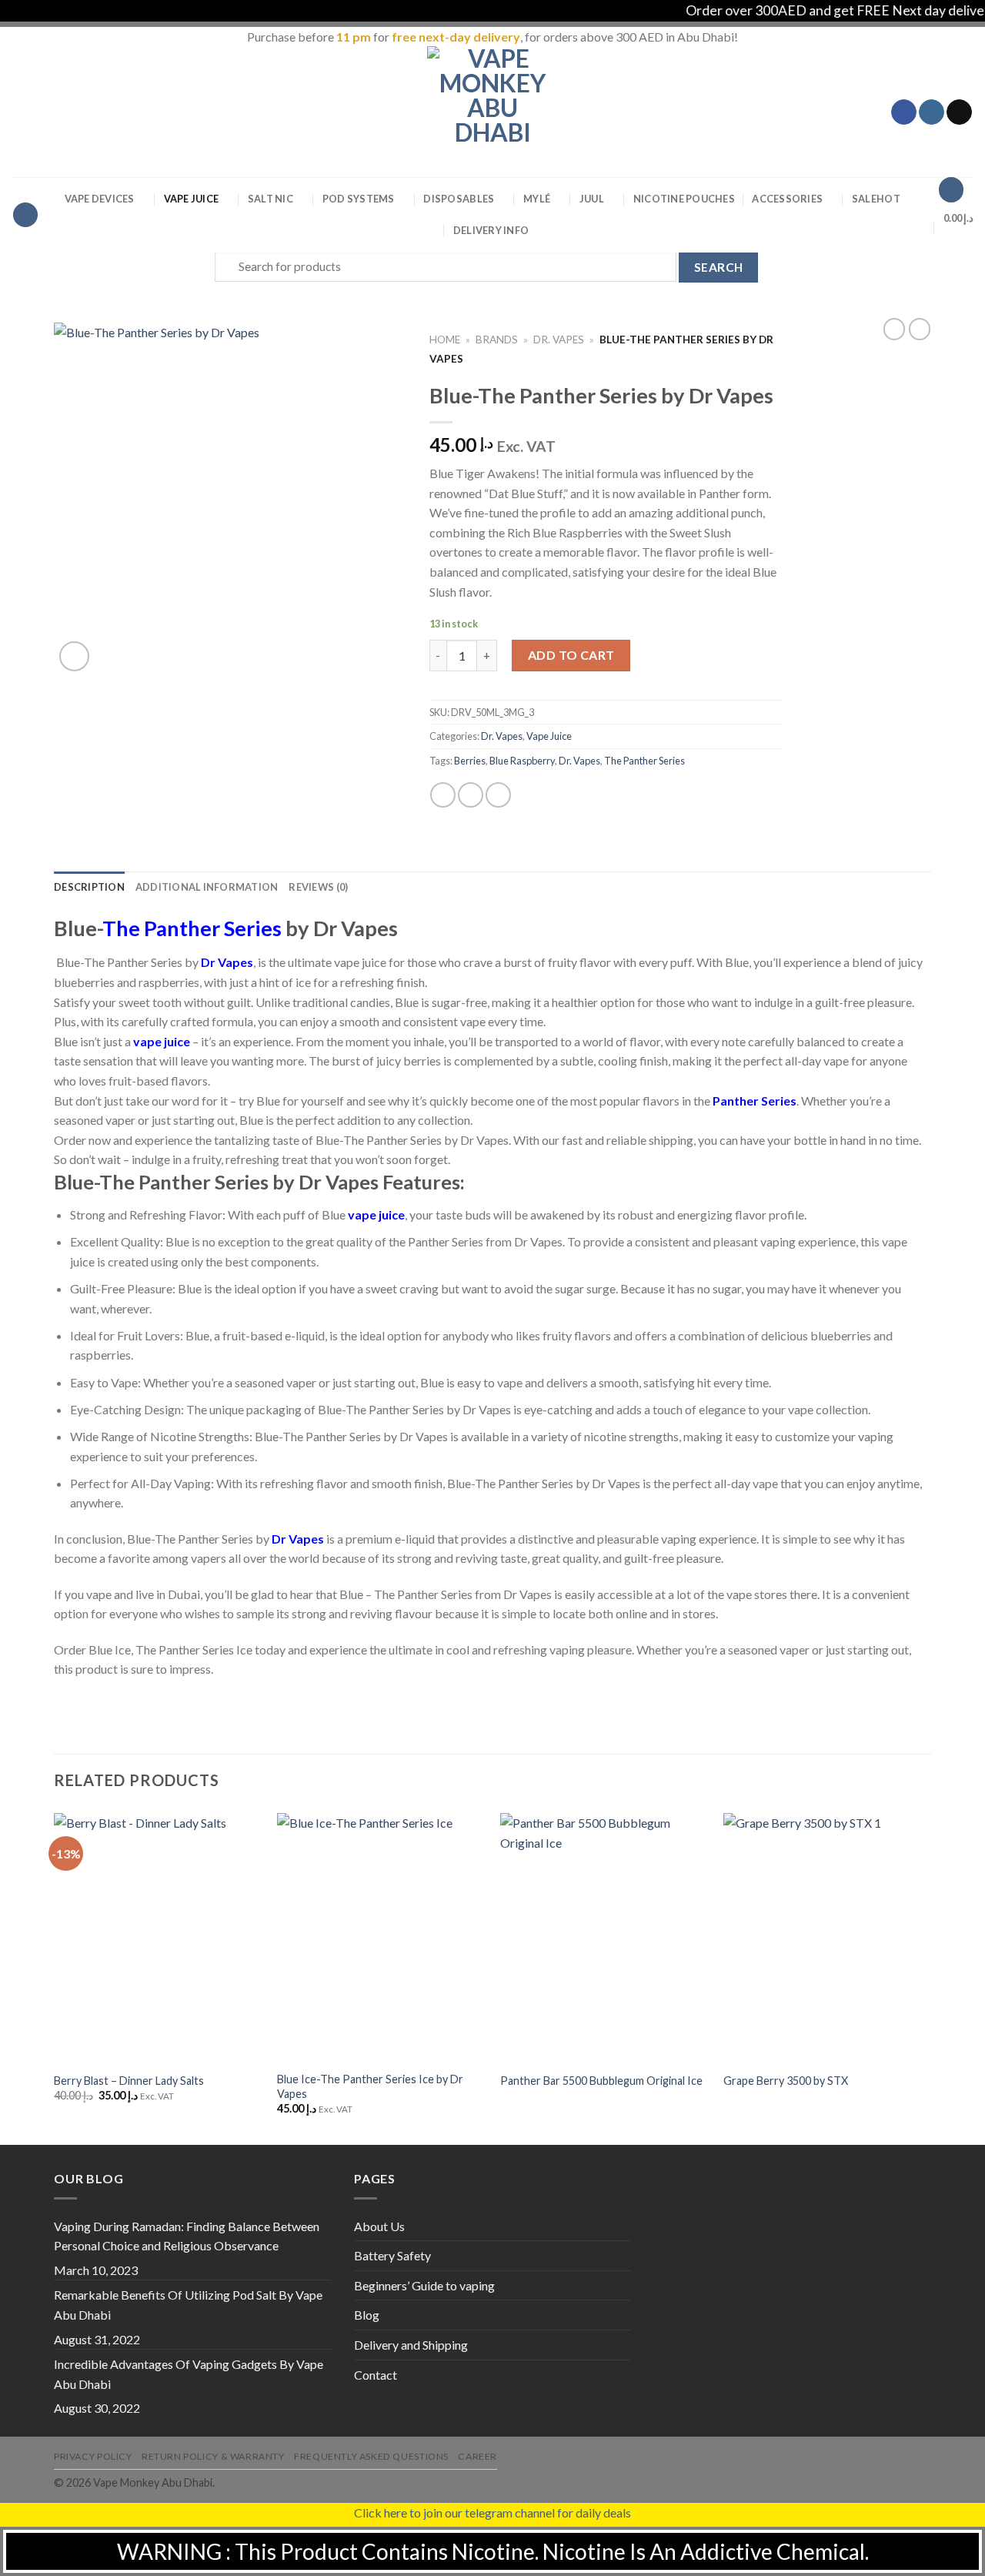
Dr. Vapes (559, 340)
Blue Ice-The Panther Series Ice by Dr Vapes (370, 2086)
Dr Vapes (227, 962)
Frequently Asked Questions (371, 2456)
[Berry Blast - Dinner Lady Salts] (158, 1938)
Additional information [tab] (207, 887)
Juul (592, 199)
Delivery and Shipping (411, 2345)
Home (445, 340)
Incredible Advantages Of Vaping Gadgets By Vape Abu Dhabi (189, 2374)
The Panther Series (644, 761)
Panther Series (755, 1101)
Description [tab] (89, 887)
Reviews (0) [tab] (318, 887)
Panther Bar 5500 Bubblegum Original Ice (601, 2081)
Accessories (787, 199)
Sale (876, 199)
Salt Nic (270, 199)
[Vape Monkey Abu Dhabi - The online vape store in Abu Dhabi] (492, 112)
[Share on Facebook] (443, 795)
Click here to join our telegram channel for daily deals (492, 2512)
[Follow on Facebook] (904, 112)
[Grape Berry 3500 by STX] (827, 1938)
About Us (379, 2226)
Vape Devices (100, 199)
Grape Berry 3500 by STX (786, 2081)
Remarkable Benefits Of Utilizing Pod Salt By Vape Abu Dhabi (188, 2305)
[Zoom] (74, 656)
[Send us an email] (959, 112)
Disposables (459, 199)
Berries (470, 761)
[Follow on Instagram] (932, 112)
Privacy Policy (93, 2456)
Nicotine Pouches (684, 199)
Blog (367, 2315)
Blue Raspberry (522, 761)
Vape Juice (192, 199)
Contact (376, 2375)
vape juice (162, 1041)
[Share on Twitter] (471, 795)
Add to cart (571, 655)
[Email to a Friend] (498, 795)
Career (477, 2456)
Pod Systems (359, 199)
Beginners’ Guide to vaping (424, 2285)
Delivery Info (491, 230)
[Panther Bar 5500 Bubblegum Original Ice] (604, 1938)
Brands (497, 340)
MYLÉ (537, 199)
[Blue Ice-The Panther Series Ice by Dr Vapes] (381, 1938)
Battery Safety (392, 2255)
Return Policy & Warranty (213, 2456)
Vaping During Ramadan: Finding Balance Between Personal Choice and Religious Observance (187, 2236)
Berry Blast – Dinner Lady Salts (129, 2081)
